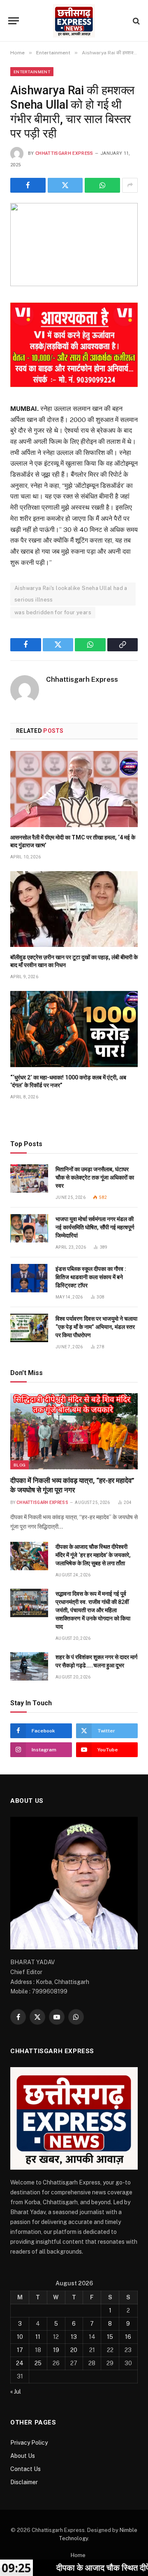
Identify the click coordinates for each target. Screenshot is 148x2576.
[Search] (135, 21)
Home (78, 2555)
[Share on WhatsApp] (102, 185)
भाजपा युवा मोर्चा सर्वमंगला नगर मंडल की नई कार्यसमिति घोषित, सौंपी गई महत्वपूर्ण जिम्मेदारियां (95, 1227)
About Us (23, 2456)
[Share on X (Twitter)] (65, 185)
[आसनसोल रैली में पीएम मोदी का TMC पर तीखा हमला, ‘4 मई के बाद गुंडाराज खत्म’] (74, 789)
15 (110, 2337)
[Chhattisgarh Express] (74, 21)
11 (38, 2337)
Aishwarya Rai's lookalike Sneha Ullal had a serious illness (71, 594)
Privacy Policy (29, 2443)
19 (56, 2350)
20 (74, 2350)
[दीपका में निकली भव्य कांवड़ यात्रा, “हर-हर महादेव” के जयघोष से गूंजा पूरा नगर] (74, 1431)
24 (20, 2363)
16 (128, 2337)
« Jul (16, 2392)
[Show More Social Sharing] (130, 185)
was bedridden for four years (53, 612)
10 (20, 2337)
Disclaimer (24, 2482)
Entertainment (32, 72)
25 (38, 2363)
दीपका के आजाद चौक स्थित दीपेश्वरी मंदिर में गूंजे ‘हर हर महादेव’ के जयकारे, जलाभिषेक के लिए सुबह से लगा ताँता (93, 1555)
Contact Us (25, 2469)
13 (74, 2337)
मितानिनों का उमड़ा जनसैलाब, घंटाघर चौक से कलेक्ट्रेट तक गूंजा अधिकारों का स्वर (95, 1177)
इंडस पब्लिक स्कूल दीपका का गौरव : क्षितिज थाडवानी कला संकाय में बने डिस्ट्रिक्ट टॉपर (91, 1277)
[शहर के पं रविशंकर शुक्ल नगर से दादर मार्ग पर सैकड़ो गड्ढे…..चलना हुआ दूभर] (29, 1666)
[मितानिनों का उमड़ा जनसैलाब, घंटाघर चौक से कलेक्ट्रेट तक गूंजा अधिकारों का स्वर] (29, 1178)
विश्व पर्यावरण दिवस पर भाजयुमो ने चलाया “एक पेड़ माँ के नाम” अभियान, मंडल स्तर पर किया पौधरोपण (96, 1327)
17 (20, 2350)
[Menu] (14, 21)
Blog (20, 1465)
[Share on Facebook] (28, 185)
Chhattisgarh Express (64, 153)
